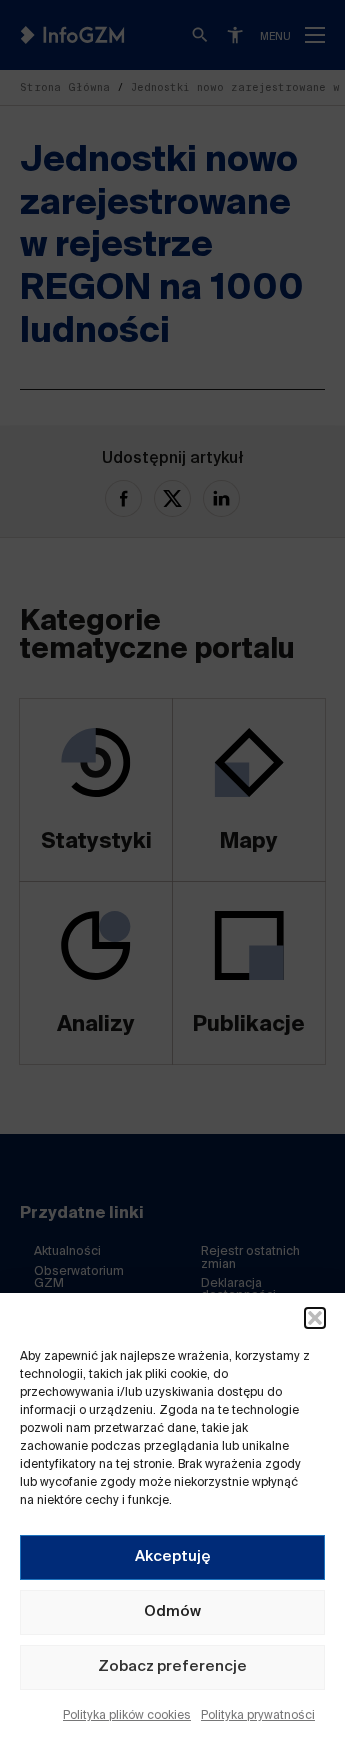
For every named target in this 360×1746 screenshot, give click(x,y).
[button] (315, 1318)
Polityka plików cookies (127, 1716)
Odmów (172, 1611)
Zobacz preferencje (172, 1666)
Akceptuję (173, 1556)
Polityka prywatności (258, 1716)
